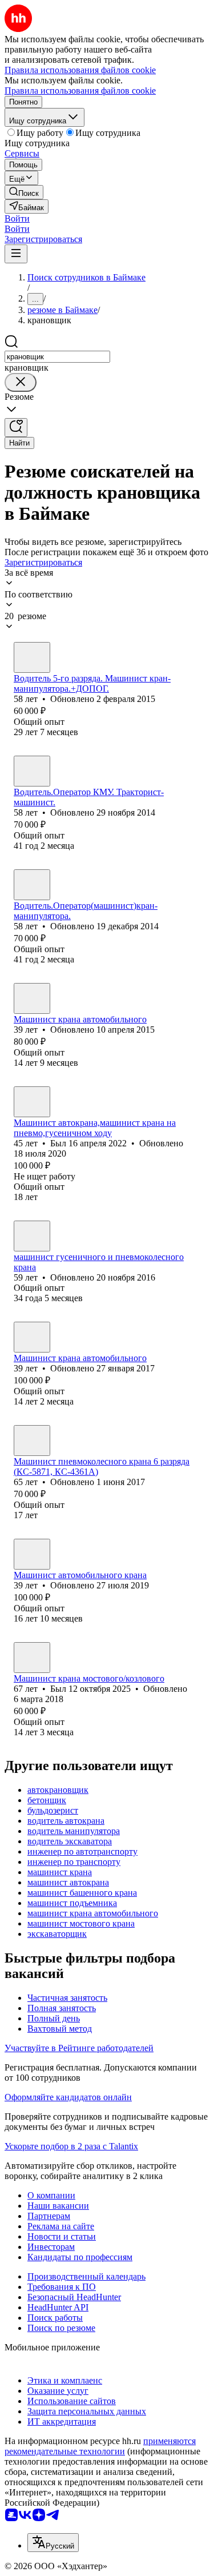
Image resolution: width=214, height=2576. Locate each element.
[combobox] (57, 357)
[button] (17, 218)
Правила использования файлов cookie (80, 91)
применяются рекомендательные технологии (100, 2446)
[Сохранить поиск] (16, 428)
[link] (24, 192)
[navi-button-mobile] (16, 254)
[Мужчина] (32, 657)
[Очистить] (21, 382)
